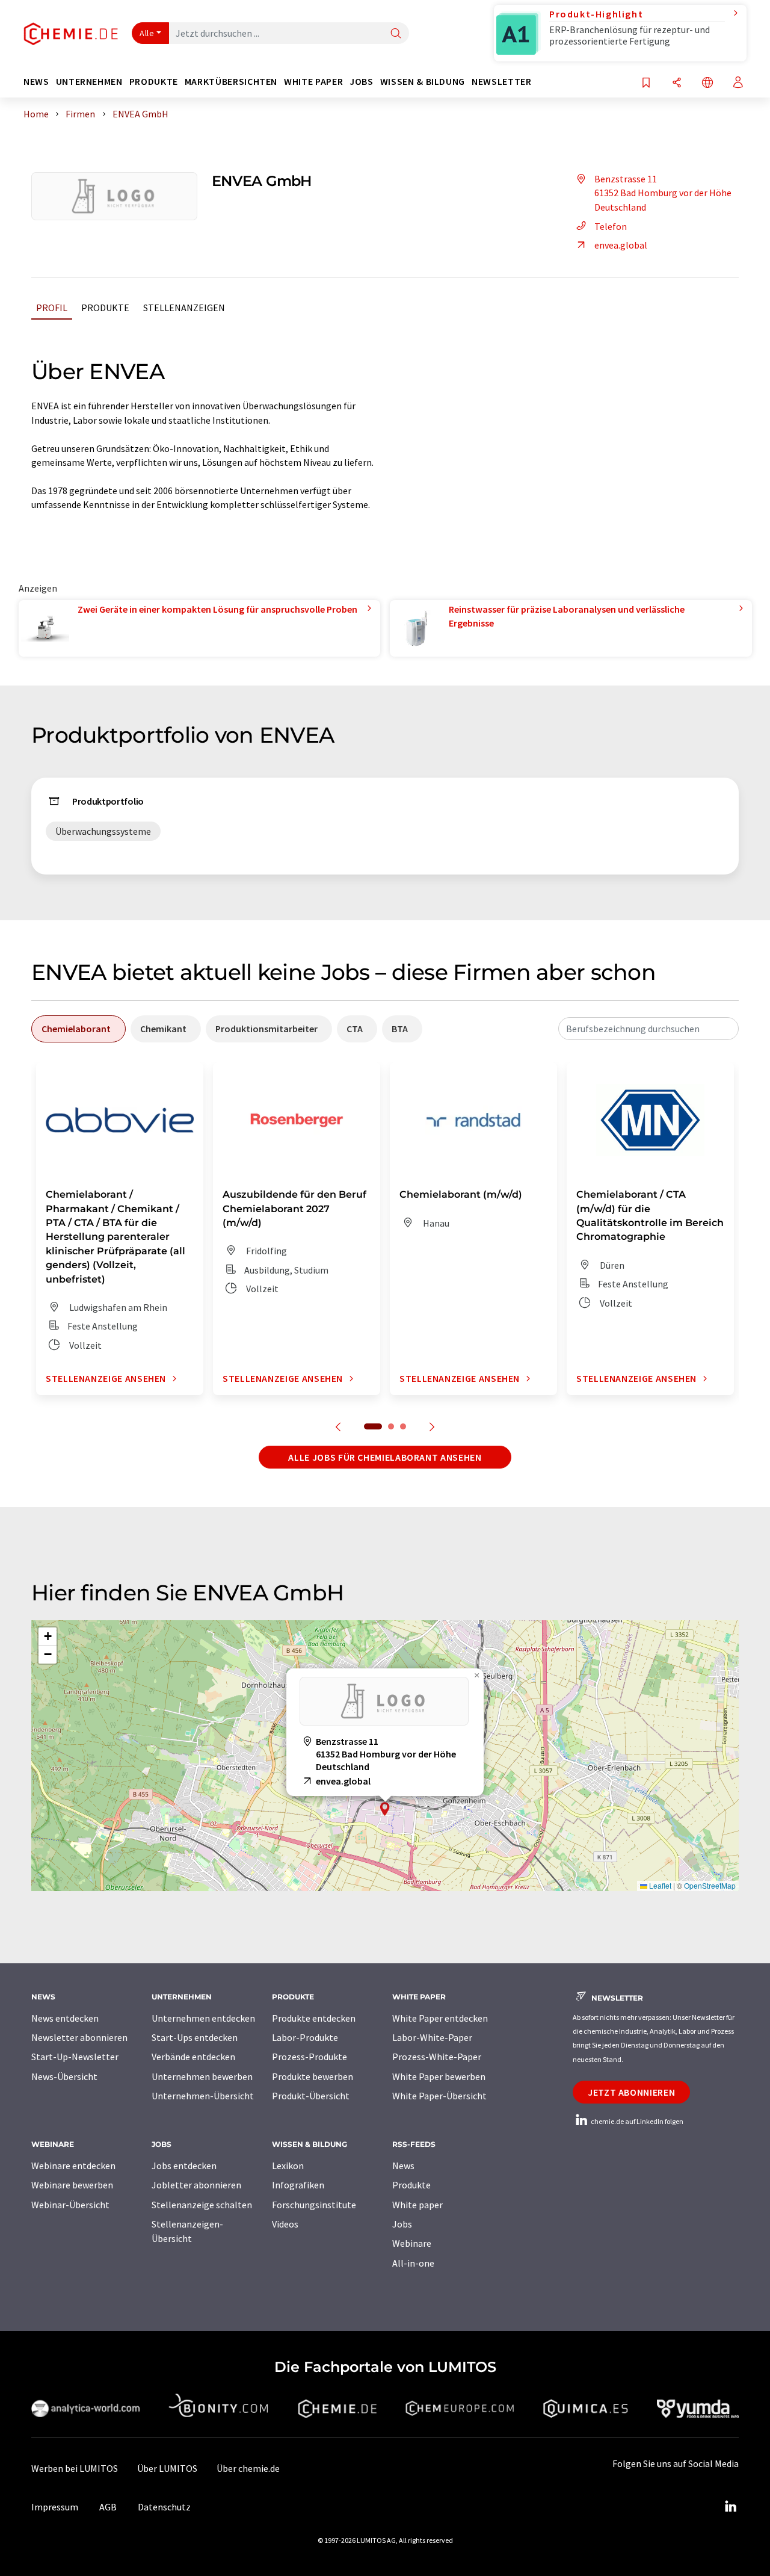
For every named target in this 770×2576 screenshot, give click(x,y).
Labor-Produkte (305, 2037)
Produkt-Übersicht (311, 2096)
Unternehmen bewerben (202, 2076)
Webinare (412, 2243)
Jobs (402, 2224)
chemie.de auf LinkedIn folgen (636, 2121)
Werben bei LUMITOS (75, 2468)
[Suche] (396, 34)
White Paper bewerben (439, 2076)
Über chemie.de (248, 2468)
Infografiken (298, 2185)
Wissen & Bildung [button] (423, 82)
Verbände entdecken (193, 2057)
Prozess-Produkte (310, 2057)
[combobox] (648, 1029)
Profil (52, 308)
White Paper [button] (313, 82)
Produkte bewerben (313, 2076)
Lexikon (288, 2166)
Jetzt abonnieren (631, 2092)
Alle (147, 33)
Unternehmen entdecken (203, 2018)
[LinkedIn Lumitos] (730, 2507)
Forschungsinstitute (314, 2205)
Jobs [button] (362, 82)
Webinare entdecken (73, 2166)
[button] (385, 1809)
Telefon (611, 226)
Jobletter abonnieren (196, 2185)
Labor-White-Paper (432, 2037)
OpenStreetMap (710, 1885)
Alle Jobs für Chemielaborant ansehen (385, 1457)
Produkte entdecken (314, 2018)
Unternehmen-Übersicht (203, 2096)
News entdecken (65, 2018)
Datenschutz (164, 2507)
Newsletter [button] (501, 82)
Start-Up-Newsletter (75, 2057)
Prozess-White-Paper (437, 2057)
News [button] (36, 82)
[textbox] (648, 1029)
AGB (108, 2507)
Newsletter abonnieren (79, 2037)
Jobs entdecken (184, 2166)
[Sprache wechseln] (707, 83)
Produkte (105, 308)
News (403, 2166)
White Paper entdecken (440, 2018)
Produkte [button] (154, 82)
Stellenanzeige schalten (202, 2205)
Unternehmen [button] (89, 82)
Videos (285, 2224)
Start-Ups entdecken (195, 2037)
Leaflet (659, 1885)
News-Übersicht (64, 2076)
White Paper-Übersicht (439, 2096)
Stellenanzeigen (184, 308)
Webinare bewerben (72, 2185)
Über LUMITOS (167, 2468)
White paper (417, 2205)
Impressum (55, 2507)
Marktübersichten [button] (231, 82)
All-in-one (413, 2263)
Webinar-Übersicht (70, 2205)
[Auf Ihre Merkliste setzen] (646, 83)
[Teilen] (677, 83)
